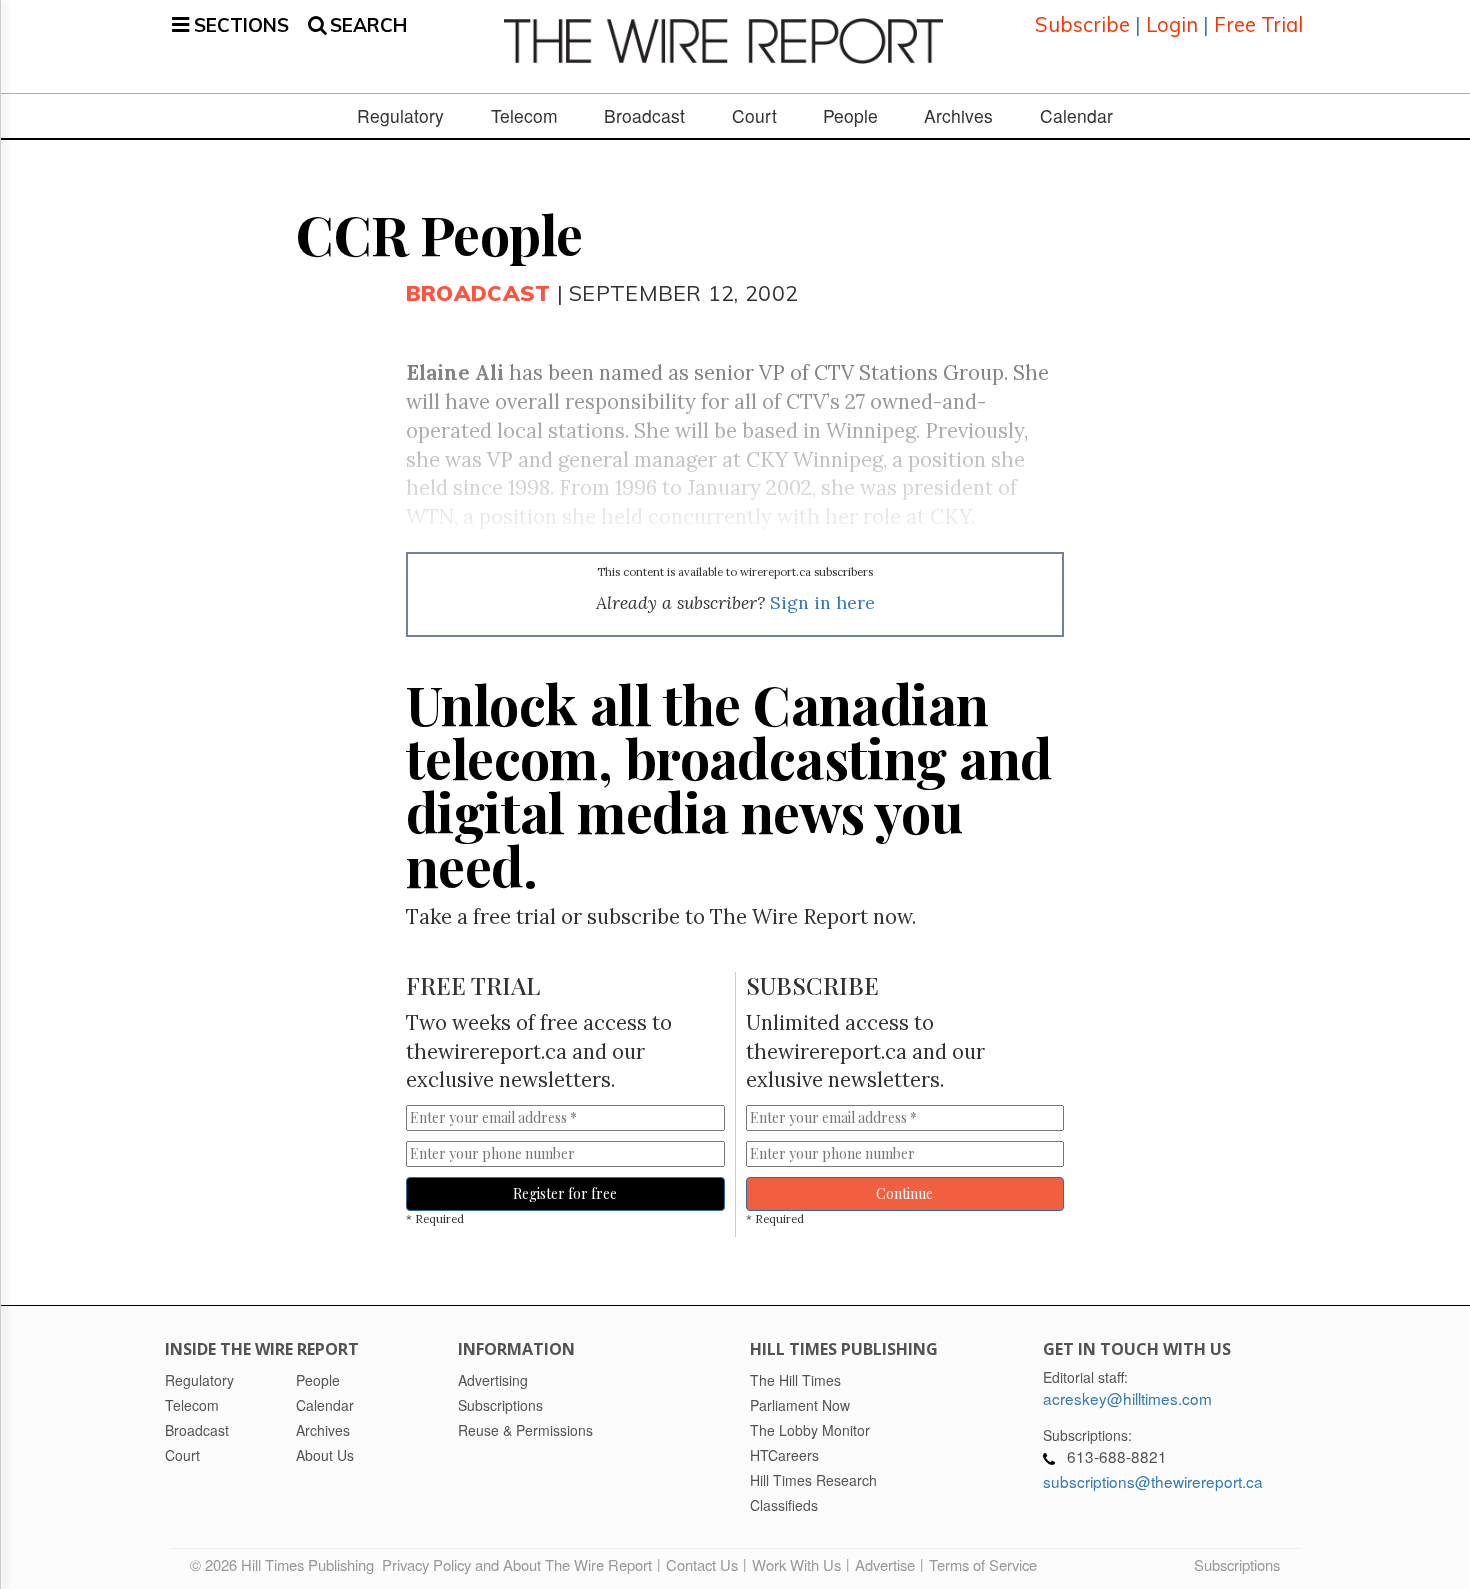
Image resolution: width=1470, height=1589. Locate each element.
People (850, 116)
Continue (904, 1193)
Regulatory (400, 116)
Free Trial (1258, 24)
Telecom (524, 116)
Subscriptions (1237, 1564)
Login (1172, 24)
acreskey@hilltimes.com (1127, 1398)
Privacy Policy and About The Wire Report (517, 1564)
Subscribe (1082, 24)
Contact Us (702, 1564)
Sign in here (822, 602)
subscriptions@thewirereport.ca (1153, 1481)
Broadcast (644, 116)
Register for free (565, 1193)
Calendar (1076, 116)
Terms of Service (983, 1564)
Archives (958, 116)
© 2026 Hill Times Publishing (286, 1564)
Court (754, 116)
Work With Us (796, 1564)
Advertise (885, 1564)
